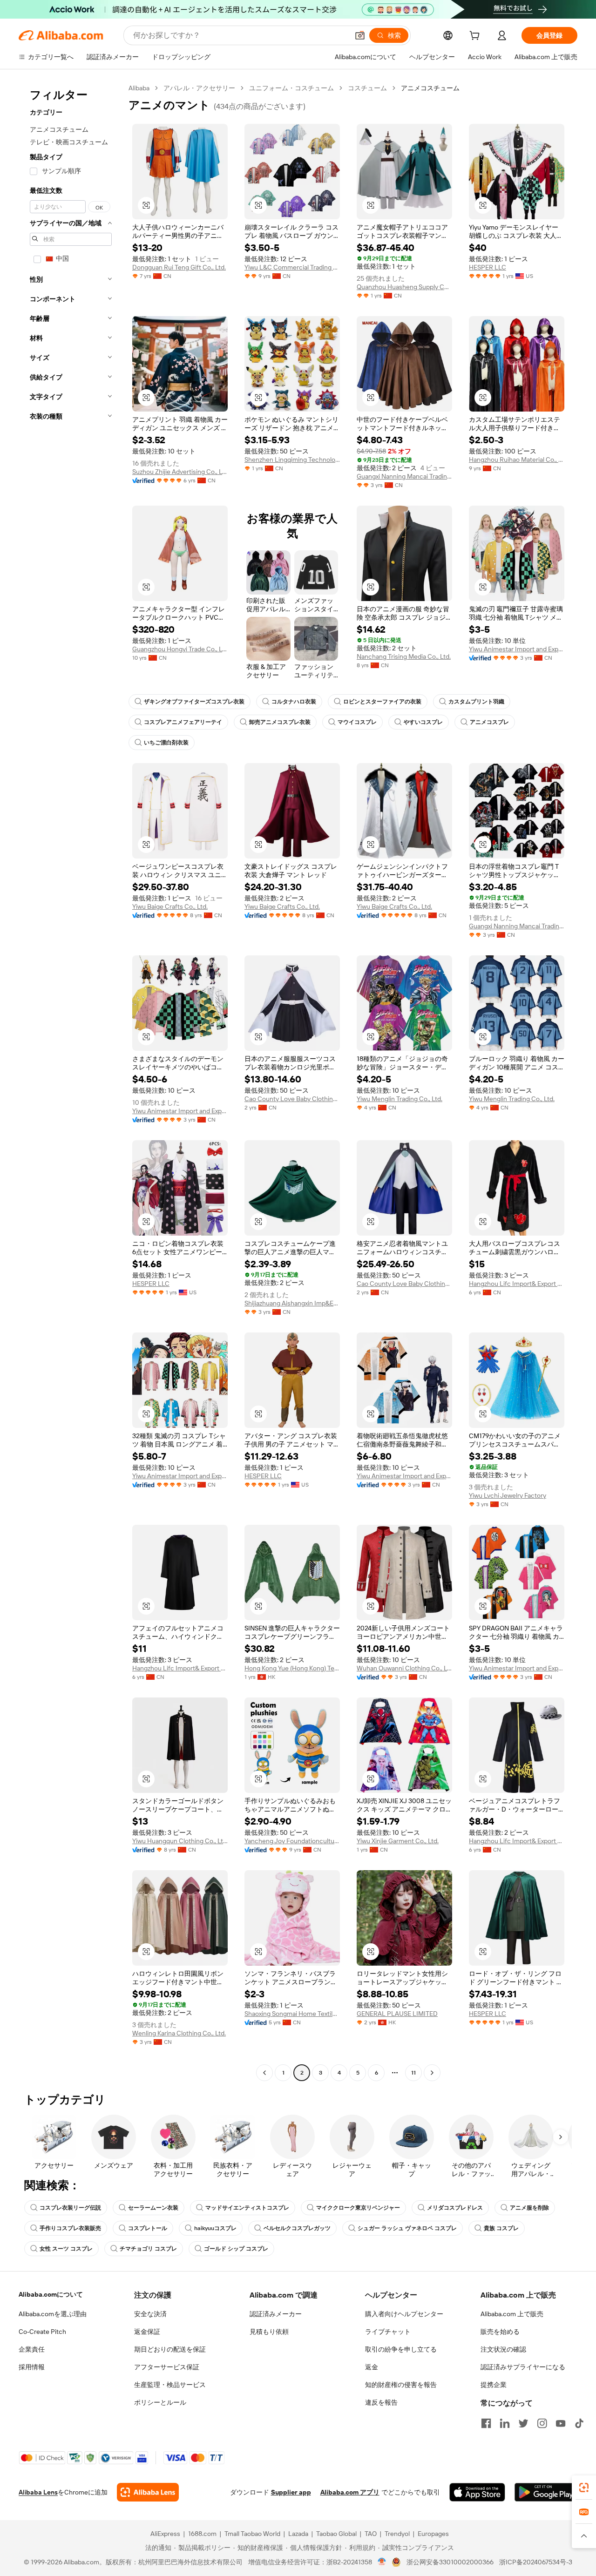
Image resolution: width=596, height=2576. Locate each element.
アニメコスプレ (489, 722)
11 (413, 2073)
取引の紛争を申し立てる (401, 2349)
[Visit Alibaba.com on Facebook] (486, 2423)
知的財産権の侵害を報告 (401, 2385)
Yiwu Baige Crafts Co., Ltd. (170, 906)
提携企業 (494, 2385)
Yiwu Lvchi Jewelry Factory (508, 1495)
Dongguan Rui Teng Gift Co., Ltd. (179, 267)
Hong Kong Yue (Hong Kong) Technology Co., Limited (292, 1668)
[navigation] (71, 1082)
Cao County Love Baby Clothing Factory (292, 1099)
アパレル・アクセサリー (199, 88)
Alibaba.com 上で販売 (512, 2314)
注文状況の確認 (503, 2349)
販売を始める (500, 2332)
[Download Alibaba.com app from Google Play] (546, 2492)
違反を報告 (381, 2402)
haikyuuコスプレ (215, 2228)
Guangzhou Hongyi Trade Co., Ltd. (180, 649)
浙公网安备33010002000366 (450, 2562)
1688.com (202, 2534)
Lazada (298, 2534)
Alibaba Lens (38, 2492)
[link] (584, 2488)
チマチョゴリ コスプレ (148, 2249)
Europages (433, 2534)
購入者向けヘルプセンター (404, 2314)
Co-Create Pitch (42, 2332)
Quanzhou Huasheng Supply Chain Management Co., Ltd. (404, 287)
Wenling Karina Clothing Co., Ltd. (179, 2033)
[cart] (476, 37)
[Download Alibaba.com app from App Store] (477, 2492)
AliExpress (165, 2534)
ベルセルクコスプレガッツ (297, 2228)
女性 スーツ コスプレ (66, 2249)
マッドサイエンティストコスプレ (247, 2208)
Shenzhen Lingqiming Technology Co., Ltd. (292, 460)
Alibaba (139, 88)
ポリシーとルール (160, 2402)
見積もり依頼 (269, 2332)
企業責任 (32, 2349)
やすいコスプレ (423, 722)
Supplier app (291, 2492)
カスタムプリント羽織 (476, 702)
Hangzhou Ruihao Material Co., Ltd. (517, 460)
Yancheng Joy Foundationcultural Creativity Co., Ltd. (292, 1841)
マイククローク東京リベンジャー (358, 2208)
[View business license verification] (382, 2562)
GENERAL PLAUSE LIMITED (397, 2014)
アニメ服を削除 (529, 2208)
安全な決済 (150, 2314)
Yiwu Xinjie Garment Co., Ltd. (398, 1841)
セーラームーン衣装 (153, 2208)
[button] (360, 35)
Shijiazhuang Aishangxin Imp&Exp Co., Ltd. (292, 1303)
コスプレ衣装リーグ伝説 (70, 2208)
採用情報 (32, 2367)
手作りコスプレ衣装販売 (70, 2228)
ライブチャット (388, 2332)
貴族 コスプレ (501, 2228)
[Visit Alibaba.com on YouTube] (561, 2423)
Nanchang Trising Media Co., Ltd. (404, 656)
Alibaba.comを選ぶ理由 (53, 2314)
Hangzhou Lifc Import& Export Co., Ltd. (517, 1284)
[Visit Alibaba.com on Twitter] (523, 2423)
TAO (371, 2534)
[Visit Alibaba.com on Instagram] (542, 2423)
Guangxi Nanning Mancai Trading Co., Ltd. (404, 476)
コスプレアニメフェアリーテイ (183, 722)
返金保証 (147, 2332)
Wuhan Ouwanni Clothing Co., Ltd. (404, 1668)
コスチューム (367, 88)
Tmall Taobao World (252, 2534)
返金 (372, 2367)
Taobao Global (336, 2534)
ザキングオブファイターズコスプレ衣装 (194, 702)
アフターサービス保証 (167, 2367)
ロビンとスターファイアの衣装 (382, 702)
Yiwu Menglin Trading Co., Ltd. (400, 1099)
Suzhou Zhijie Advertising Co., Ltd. (180, 472)
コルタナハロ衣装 (294, 702)
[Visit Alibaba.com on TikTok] (579, 2423)
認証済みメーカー (276, 2314)
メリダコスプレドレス (455, 2208)
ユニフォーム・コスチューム (291, 88)
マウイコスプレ (357, 722)
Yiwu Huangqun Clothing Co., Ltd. (180, 1841)
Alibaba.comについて (51, 2294)
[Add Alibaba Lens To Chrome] (148, 2492)
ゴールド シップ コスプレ (236, 2249)
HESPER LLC (488, 267)
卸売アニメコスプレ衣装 (280, 722)
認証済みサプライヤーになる (523, 2367)
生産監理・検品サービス (170, 2385)
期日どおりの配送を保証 (170, 2349)
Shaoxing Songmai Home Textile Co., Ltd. (292, 2014)
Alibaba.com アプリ (350, 2492)
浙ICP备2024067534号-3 (536, 2562)
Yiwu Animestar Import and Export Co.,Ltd (517, 649)
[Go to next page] (432, 2073)
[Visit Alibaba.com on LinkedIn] (505, 2423)
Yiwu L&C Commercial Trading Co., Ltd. (292, 267)
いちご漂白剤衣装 (166, 743)
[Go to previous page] (264, 2073)
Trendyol (397, 2534)
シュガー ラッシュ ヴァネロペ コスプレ (407, 2228)
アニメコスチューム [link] (430, 88)
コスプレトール (148, 2228)
